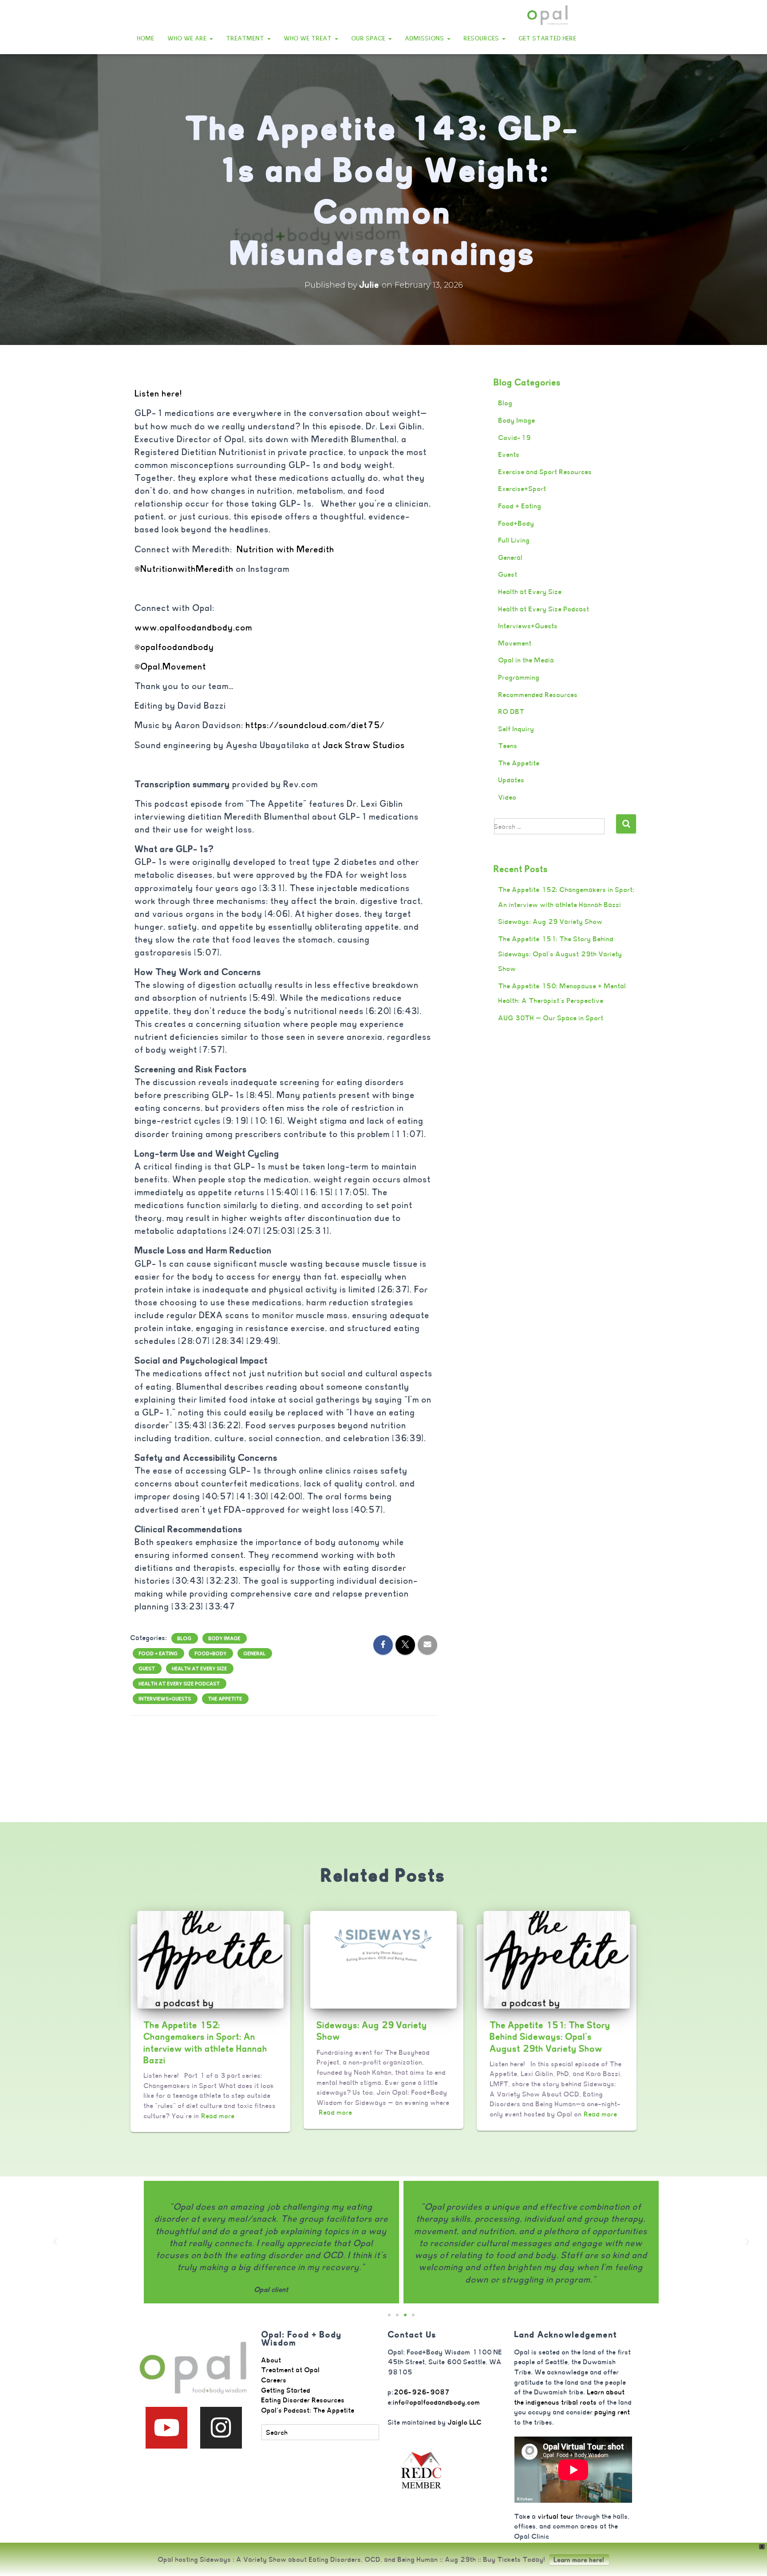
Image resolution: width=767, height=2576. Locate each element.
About (271, 2360)
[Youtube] (166, 2428)
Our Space (370, 38)
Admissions (426, 38)
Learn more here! (579, 2560)
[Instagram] (221, 2428)
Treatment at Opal (291, 2370)
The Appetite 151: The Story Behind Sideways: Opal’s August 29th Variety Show (560, 954)
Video (508, 797)
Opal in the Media (526, 660)
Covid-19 (515, 438)
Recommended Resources (538, 695)
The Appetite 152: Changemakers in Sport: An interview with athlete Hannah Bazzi (206, 2043)
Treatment (246, 38)
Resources (482, 38)
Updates (512, 780)
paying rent (613, 2412)
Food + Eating (158, 1653)
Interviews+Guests (165, 1699)
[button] (211, 38)
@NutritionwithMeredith (184, 569)
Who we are (188, 38)
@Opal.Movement (171, 667)
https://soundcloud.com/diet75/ (315, 725)
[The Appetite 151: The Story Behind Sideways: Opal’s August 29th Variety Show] (557, 1959)
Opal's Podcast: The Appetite (308, 2410)
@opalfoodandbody (175, 647)
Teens (508, 746)
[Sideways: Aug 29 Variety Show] (383, 1959)
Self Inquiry (516, 729)
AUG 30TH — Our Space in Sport (551, 1018)
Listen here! (159, 394)
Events (509, 454)
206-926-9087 (422, 2392)
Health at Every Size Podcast (180, 1684)
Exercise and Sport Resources (545, 472)
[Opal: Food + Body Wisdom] (548, 16)
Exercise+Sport (522, 489)
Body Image (225, 1638)
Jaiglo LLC (465, 2422)
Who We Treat (309, 38)
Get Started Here (548, 38)
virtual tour (556, 2516)
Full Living (514, 540)
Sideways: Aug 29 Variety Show (551, 921)
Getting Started (286, 2390)
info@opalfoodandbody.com (437, 2402)
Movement (515, 643)
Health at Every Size (200, 1668)
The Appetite (225, 1699)
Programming (519, 677)
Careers (274, 2380)
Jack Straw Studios (364, 745)
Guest (147, 1668)
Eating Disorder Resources (303, 2400)
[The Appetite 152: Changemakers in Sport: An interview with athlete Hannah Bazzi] (210, 1959)
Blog (185, 1638)
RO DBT (512, 711)
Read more (218, 2116)
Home (146, 38)
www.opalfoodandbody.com (194, 628)
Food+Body (211, 1653)
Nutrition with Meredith (286, 549)
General (255, 1653)
